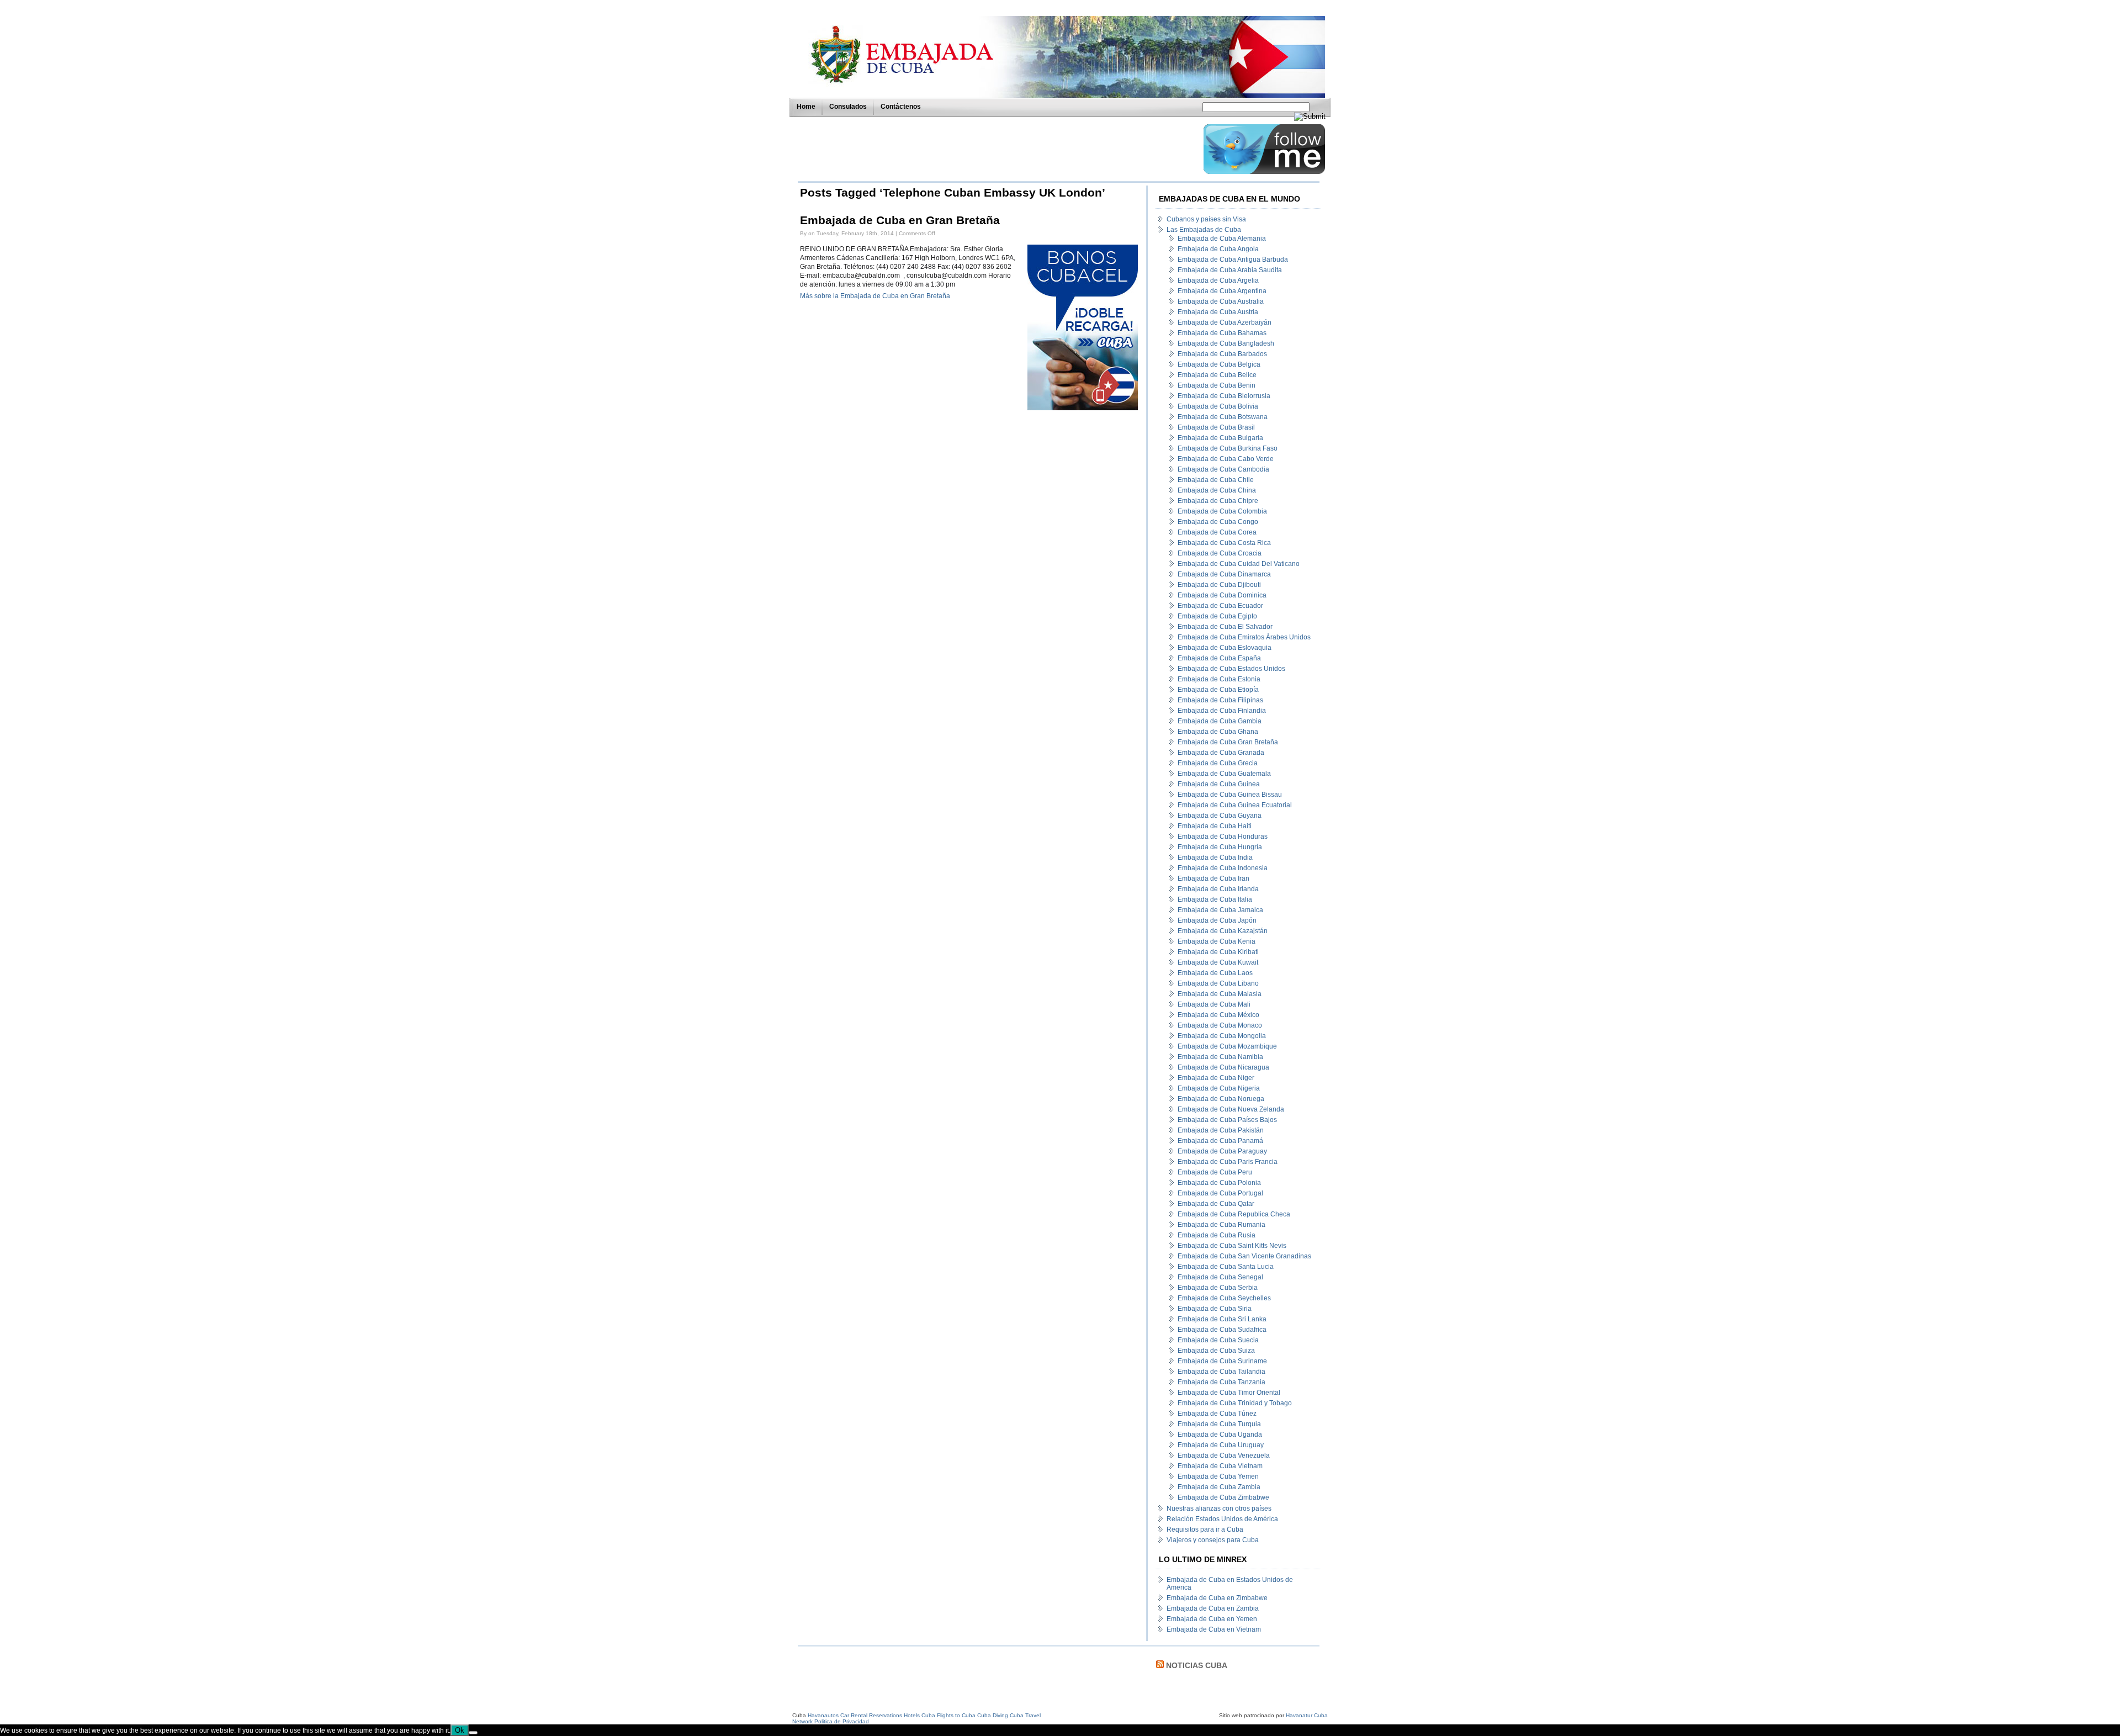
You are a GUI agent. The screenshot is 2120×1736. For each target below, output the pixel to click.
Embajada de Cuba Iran (1213, 878)
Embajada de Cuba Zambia (1219, 1487)
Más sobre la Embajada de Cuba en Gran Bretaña (875, 296)
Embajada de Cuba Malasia (1220, 994)
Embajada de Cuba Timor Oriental (1229, 1393)
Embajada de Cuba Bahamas (1222, 333)
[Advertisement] (998, 149)
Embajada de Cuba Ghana (1218, 732)
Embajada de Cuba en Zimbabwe (1217, 1598)
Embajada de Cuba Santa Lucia (1226, 1267)
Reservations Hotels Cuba (902, 1715)
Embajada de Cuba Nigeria (1219, 1088)
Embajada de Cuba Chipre (1218, 501)
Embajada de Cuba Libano (1218, 983)
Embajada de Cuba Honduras (1223, 837)
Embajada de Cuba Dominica (1222, 595)
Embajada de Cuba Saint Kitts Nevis (1232, 1246)
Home (806, 107)
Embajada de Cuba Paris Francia (1228, 1162)
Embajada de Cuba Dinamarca (1224, 574)
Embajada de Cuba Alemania (1222, 239)
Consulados (848, 107)
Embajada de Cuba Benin (1217, 385)
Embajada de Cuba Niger (1216, 1078)
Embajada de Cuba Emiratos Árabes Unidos (1244, 637)
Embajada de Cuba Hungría (1220, 847)
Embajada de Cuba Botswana (1223, 417)
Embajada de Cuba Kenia (1217, 941)
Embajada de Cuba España (1219, 658)
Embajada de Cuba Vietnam (1220, 1466)
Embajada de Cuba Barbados (1222, 354)
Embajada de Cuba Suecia (1218, 1340)
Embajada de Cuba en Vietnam (1214, 1629)
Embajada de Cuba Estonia (1219, 679)
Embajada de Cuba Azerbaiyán (1225, 322)
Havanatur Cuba (1307, 1715)
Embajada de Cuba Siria (1215, 1309)
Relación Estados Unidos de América (1222, 1519)
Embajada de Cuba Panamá (1220, 1141)
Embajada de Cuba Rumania (1221, 1225)
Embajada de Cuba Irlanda (1218, 889)
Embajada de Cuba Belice (1217, 375)
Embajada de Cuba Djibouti (1219, 585)
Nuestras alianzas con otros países (1219, 1509)
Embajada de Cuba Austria (1218, 312)
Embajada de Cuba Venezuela (1224, 1456)
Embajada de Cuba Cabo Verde (1226, 459)
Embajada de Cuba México (1218, 1015)
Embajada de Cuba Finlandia (1222, 711)
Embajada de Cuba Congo (1218, 522)
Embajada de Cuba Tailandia (1221, 1372)
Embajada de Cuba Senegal (1220, 1277)
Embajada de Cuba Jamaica (1220, 910)
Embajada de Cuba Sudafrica (1222, 1330)
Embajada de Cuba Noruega (1221, 1099)
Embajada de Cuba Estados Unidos (1231, 669)
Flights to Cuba (956, 1715)
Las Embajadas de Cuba (1204, 230)
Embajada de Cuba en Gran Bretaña (900, 220)
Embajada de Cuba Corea (1217, 532)
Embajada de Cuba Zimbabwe (1223, 1497)
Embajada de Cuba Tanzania (1221, 1382)
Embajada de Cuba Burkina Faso (1228, 448)
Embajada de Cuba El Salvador (1225, 627)
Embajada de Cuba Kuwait (1218, 962)
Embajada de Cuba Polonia (1219, 1183)
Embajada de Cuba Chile (1216, 480)
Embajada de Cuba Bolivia (1218, 406)
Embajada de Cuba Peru (1215, 1172)
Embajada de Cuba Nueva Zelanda (1231, 1109)
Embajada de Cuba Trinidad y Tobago (1235, 1403)
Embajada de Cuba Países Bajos (1227, 1120)
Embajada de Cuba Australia (1221, 301)
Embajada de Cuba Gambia (1220, 721)
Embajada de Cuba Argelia (1218, 280)
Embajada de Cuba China (1217, 490)
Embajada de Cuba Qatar (1216, 1204)
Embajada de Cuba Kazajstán (1223, 931)
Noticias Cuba (1197, 1665)
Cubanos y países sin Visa (1206, 219)
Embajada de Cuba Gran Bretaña (1228, 742)
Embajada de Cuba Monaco (1220, 1025)
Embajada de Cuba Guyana (1220, 816)
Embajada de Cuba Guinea (1219, 784)
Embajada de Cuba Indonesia (1223, 868)
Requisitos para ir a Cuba (1205, 1529)
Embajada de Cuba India (1215, 858)
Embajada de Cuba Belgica (1219, 364)
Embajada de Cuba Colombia (1222, 511)
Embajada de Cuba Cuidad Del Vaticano (1239, 564)
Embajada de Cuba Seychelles (1224, 1298)
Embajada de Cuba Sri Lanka (1222, 1319)
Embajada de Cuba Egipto (1217, 616)
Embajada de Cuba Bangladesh (1226, 343)
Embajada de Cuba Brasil (1216, 427)
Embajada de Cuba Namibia (1220, 1057)
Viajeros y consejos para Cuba (1213, 1540)
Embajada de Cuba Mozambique (1227, 1046)
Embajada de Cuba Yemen (1218, 1476)
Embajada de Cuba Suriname (1222, 1361)
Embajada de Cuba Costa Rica (1224, 543)
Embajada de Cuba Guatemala (1224, 774)
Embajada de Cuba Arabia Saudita (1230, 270)
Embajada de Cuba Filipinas (1220, 700)
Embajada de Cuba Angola (1218, 249)
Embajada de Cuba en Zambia (1213, 1608)
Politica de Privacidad (842, 1721)
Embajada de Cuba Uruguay (1221, 1445)
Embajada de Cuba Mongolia (1222, 1036)
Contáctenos (901, 107)
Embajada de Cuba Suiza (1216, 1351)
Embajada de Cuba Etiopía (1218, 690)
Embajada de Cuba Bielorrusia (1224, 396)
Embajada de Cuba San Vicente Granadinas (1244, 1256)
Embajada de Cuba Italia (1215, 899)
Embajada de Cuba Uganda (1220, 1435)
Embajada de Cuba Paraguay (1222, 1151)
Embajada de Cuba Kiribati (1218, 952)
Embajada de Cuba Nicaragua (1223, 1067)
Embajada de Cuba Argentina (1222, 291)
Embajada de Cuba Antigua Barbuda (1233, 260)
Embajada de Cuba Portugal (1220, 1193)
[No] (473, 1733)
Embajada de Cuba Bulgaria (1220, 438)
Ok (460, 1730)
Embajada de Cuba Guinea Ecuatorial (1235, 805)
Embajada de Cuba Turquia (1219, 1424)
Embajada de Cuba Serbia (1218, 1288)
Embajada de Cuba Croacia (1220, 553)
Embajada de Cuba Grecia (1218, 763)
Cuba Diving (993, 1715)
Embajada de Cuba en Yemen (1212, 1619)
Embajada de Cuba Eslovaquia (1225, 648)
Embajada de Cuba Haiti (1215, 826)
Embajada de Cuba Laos (1215, 973)
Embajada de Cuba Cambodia (1223, 469)
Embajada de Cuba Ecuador (1220, 606)
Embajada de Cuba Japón (1217, 920)
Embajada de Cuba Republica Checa (1234, 1214)
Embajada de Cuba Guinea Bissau (1230, 795)
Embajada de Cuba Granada (1221, 753)
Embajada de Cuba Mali (1214, 1004)
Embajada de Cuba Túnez (1217, 1414)
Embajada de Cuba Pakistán (1221, 1130)
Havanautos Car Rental (838, 1715)
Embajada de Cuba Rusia (1217, 1235)
